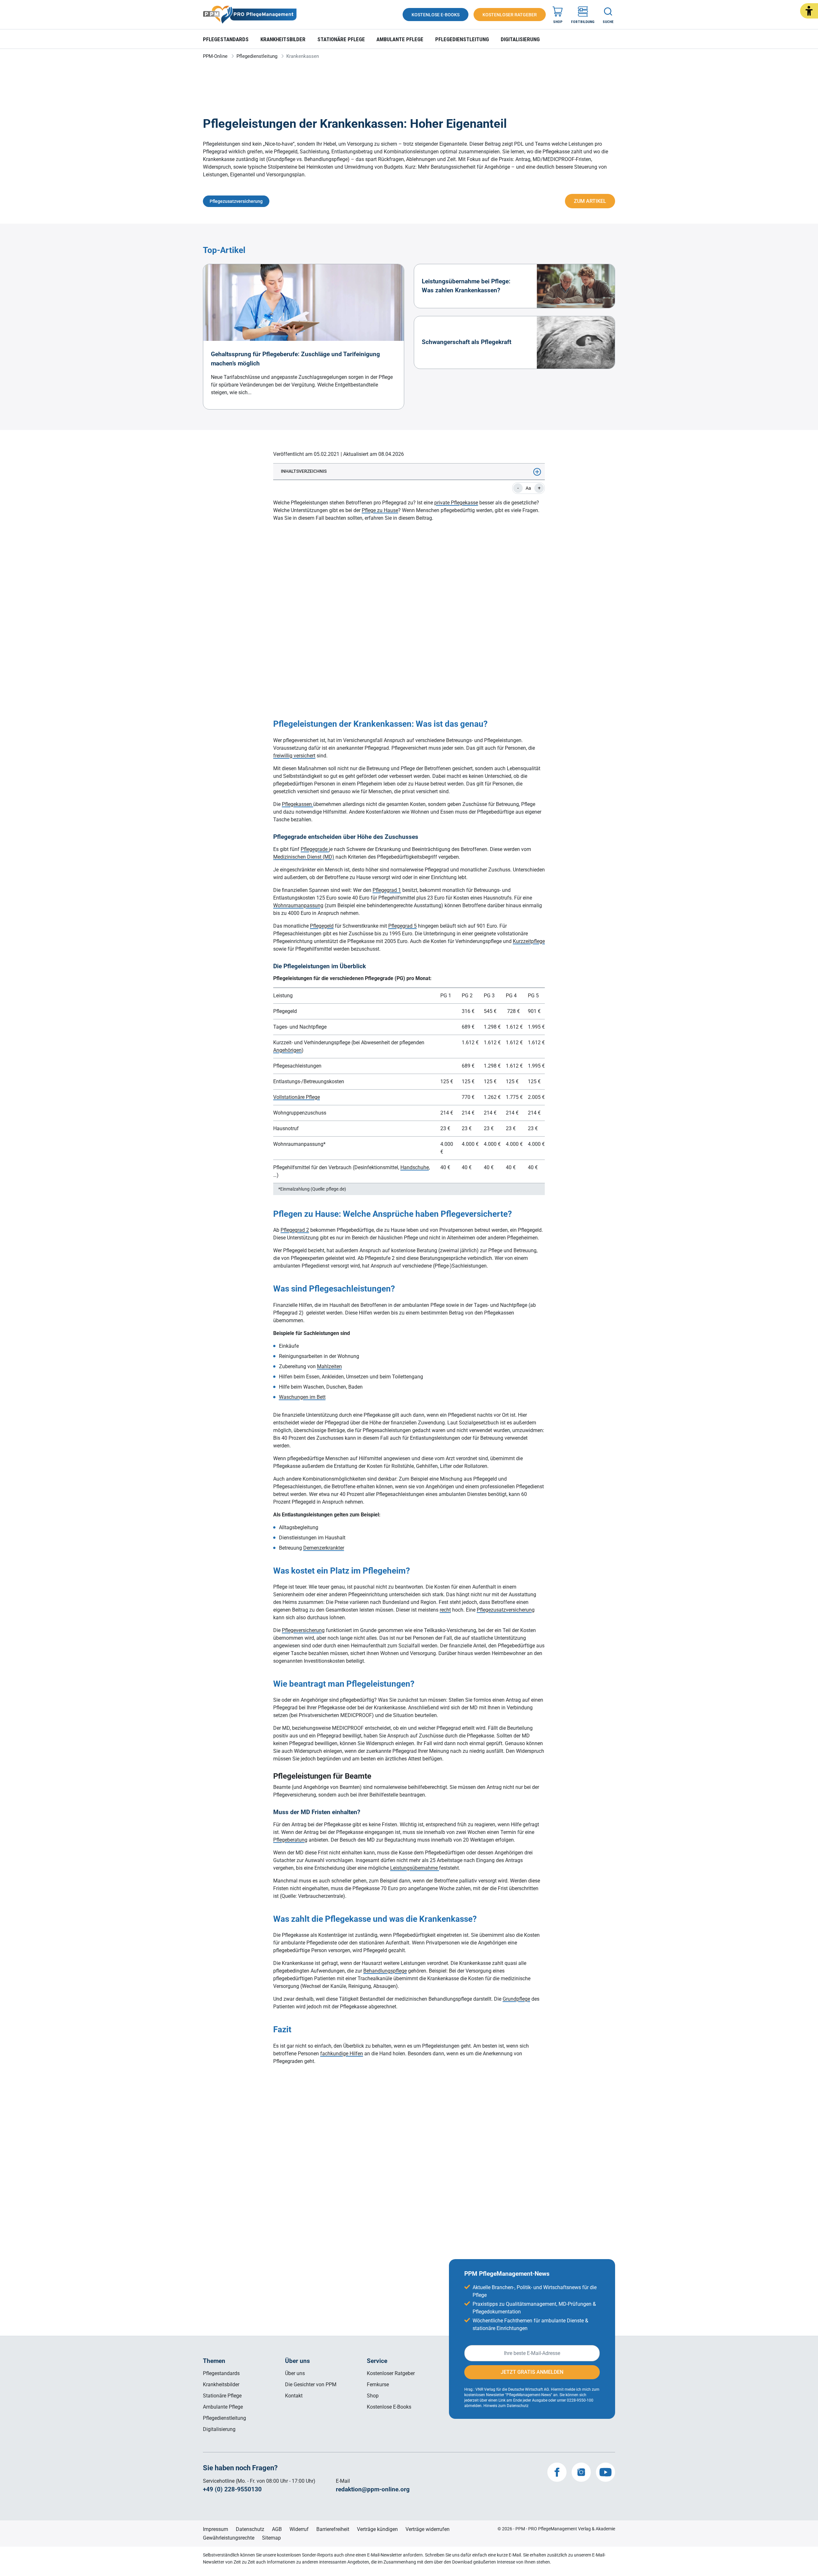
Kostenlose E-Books (389, 2407)
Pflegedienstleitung (462, 39)
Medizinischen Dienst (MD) (304, 857)
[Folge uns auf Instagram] (581, 2472)
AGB (277, 2529)
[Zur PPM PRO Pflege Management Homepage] (250, 15)
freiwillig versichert (294, 756)
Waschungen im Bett (302, 1397)
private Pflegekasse (456, 503)
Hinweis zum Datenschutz (506, 2406)
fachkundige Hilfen (342, 2054)
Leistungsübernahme (415, 1868)
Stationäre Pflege (341, 39)
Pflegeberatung (290, 1840)
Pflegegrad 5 (402, 926)
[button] (809, 11)
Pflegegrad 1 (387, 890)
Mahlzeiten (329, 1366)
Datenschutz (250, 2529)
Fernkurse (378, 2384)
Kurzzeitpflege (529, 941)
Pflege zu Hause (380, 510)
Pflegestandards (226, 39)
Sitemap (271, 2538)
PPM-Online (215, 56)
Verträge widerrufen (428, 2529)
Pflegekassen (297, 804)
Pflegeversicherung (303, 1630)
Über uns (295, 2373)
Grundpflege (516, 1999)
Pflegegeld (322, 926)
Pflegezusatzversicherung (506, 1610)
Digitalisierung (520, 39)
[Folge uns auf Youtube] (606, 2472)
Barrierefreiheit (333, 2529)
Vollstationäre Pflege (297, 1097)
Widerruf (299, 2529)
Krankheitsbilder (283, 39)
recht (445, 1610)
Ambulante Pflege (400, 39)
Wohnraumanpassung (298, 905)
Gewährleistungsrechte (229, 2538)
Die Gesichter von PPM (311, 2384)
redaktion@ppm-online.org (373, 2489)
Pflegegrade (315, 849)
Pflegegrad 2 (295, 1230)
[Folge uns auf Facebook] (557, 2472)
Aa (528, 488)
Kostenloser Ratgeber (391, 2373)
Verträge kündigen (377, 2529)
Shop (373, 2396)
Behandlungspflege (385, 1971)
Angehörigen (287, 1050)
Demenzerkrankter (324, 1548)
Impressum (216, 2529)
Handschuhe (415, 1167)
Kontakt (294, 2396)
